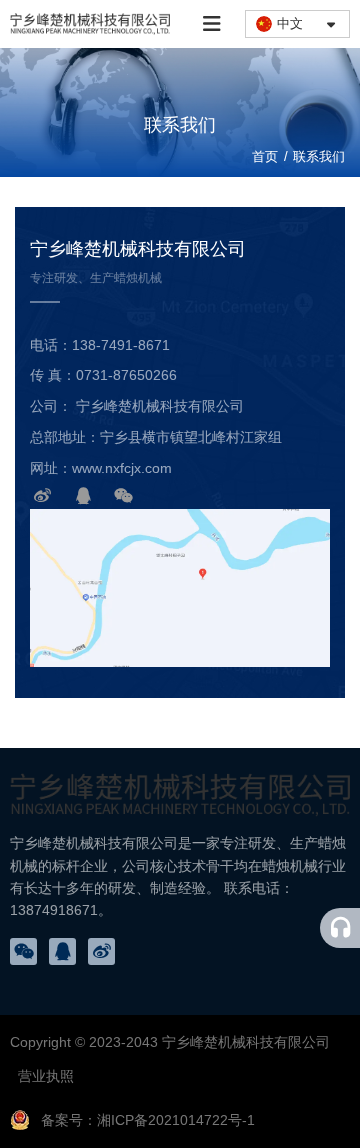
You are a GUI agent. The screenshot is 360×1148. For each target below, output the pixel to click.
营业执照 (46, 1076)
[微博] (43, 496)
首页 (267, 156)
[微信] (124, 496)
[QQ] (84, 496)
